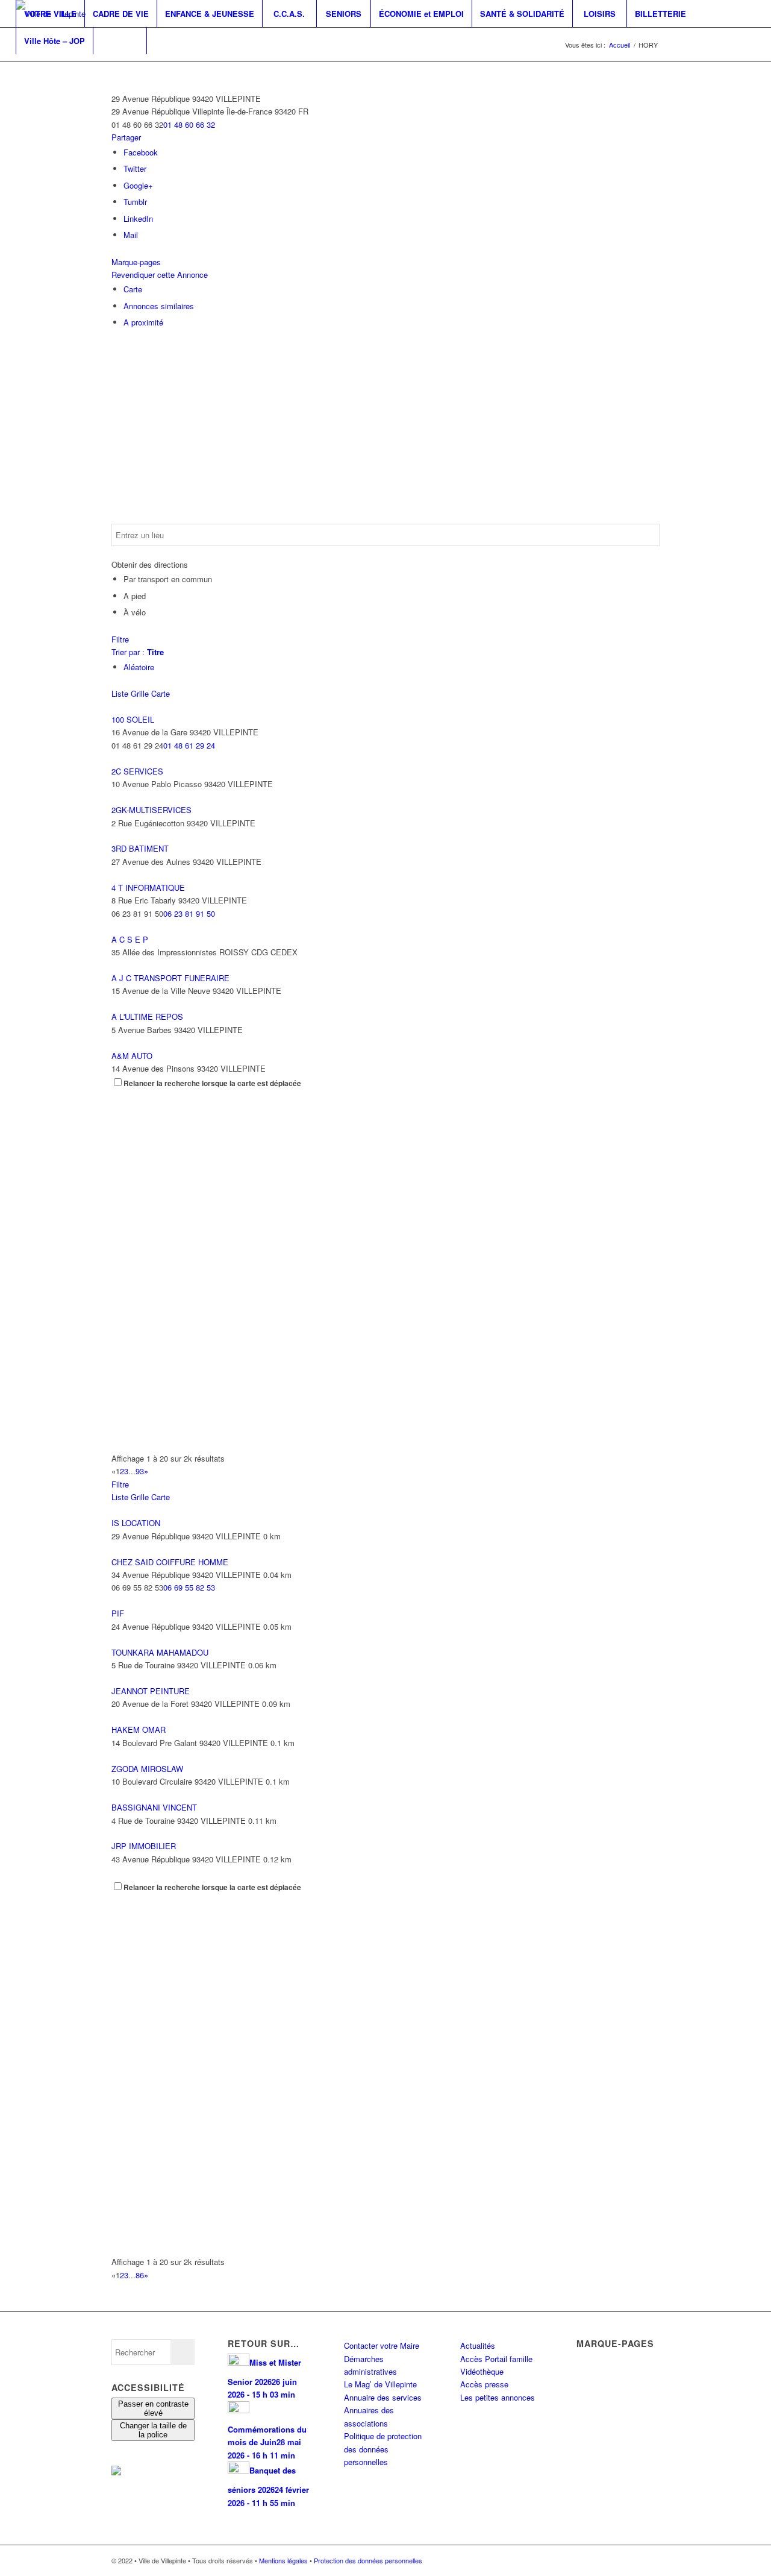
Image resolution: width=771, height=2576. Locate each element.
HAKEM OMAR (139, 1729)
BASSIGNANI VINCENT (154, 1807)
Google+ (138, 185)
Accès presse (484, 2384)
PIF (118, 1613)
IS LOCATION (136, 1523)
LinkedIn (138, 218)
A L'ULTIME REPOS (147, 1016)
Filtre (120, 639)
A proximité (143, 322)
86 (140, 2275)
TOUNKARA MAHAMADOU (160, 1652)
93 (140, 1471)
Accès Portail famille (496, 2359)
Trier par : (138, 652)
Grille (140, 693)
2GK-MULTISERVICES (151, 810)
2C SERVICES (137, 771)
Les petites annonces (498, 2397)
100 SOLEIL (133, 719)
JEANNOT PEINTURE (151, 1691)
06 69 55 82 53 (189, 1587)
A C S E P (130, 939)
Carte (133, 289)
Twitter (135, 168)
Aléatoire (139, 667)
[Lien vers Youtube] (55, 68)
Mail (131, 235)
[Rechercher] (120, 41)
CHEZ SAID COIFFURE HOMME (170, 1562)
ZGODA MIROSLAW (147, 1769)
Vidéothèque (482, 2371)
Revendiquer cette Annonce (160, 275)
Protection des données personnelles (368, 2560)
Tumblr (135, 202)
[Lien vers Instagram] (37, 68)
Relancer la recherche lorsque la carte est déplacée (212, 1083)
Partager (126, 137)
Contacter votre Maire (382, 2345)
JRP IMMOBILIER (144, 1846)
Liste (120, 693)
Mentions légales (283, 2560)
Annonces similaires (159, 306)
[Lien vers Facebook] (19, 68)
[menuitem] (50, 14)
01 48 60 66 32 (189, 124)
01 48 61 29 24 (189, 745)
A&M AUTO (132, 1056)
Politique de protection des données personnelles (383, 2449)
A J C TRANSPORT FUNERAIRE (170, 978)
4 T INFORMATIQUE (148, 887)
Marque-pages (136, 262)
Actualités (478, 2345)
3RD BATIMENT (140, 848)
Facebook (141, 152)
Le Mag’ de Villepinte (380, 2384)
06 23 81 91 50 (189, 913)
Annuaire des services (383, 2397)
